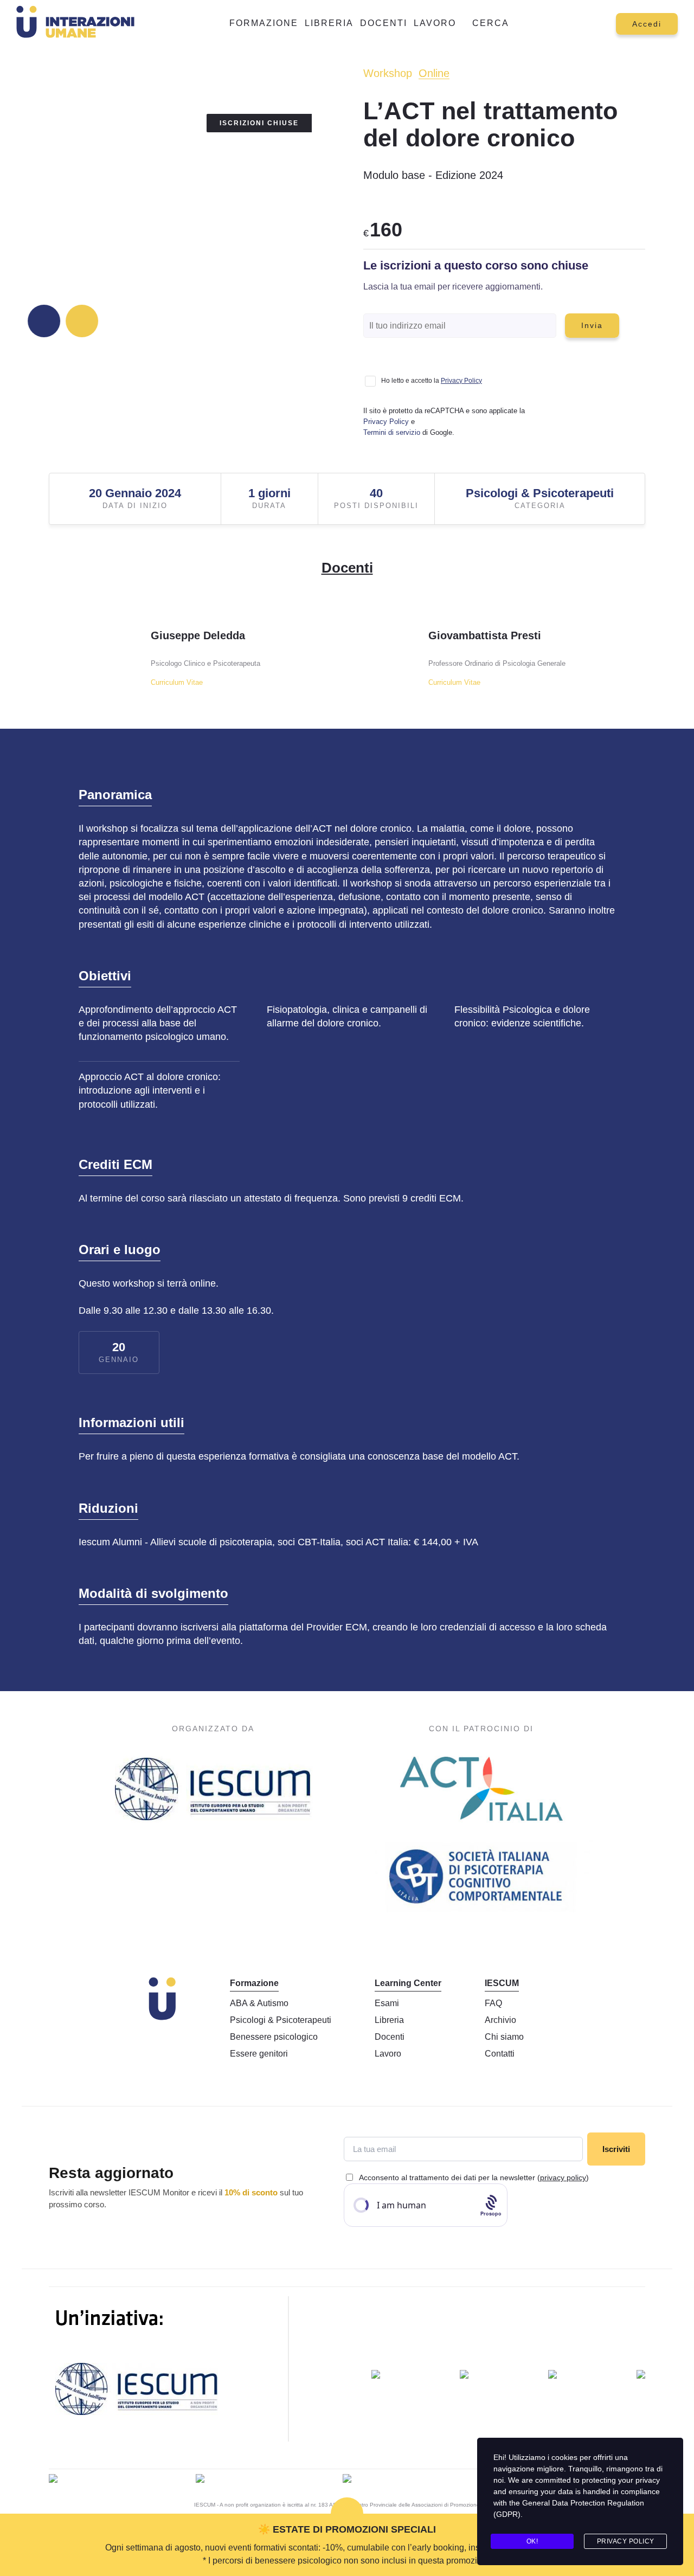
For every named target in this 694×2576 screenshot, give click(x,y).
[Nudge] (641, 2376)
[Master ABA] (464, 2376)
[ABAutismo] (200, 2480)
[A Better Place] (347, 2480)
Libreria (329, 23)
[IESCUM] (213, 1791)
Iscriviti (616, 2149)
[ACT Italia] (481, 1791)
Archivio (500, 2020)
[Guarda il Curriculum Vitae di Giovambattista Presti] (390, 651)
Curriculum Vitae (177, 682)
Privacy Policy (461, 381)
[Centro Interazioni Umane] (552, 2376)
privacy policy (563, 2177)
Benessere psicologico (274, 2037)
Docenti (384, 23)
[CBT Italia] (481, 1877)
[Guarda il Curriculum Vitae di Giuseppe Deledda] (112, 651)
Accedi (647, 24)
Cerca (491, 23)
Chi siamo (504, 2037)
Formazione (264, 23)
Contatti (500, 2054)
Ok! (532, 2541)
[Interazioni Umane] (78, 24)
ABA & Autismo (259, 2003)
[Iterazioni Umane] (53, 2480)
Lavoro (435, 23)
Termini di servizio (392, 432)
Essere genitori (259, 2054)
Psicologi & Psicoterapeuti (281, 2020)
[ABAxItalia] (376, 2376)
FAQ (493, 2003)
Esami (387, 2003)
